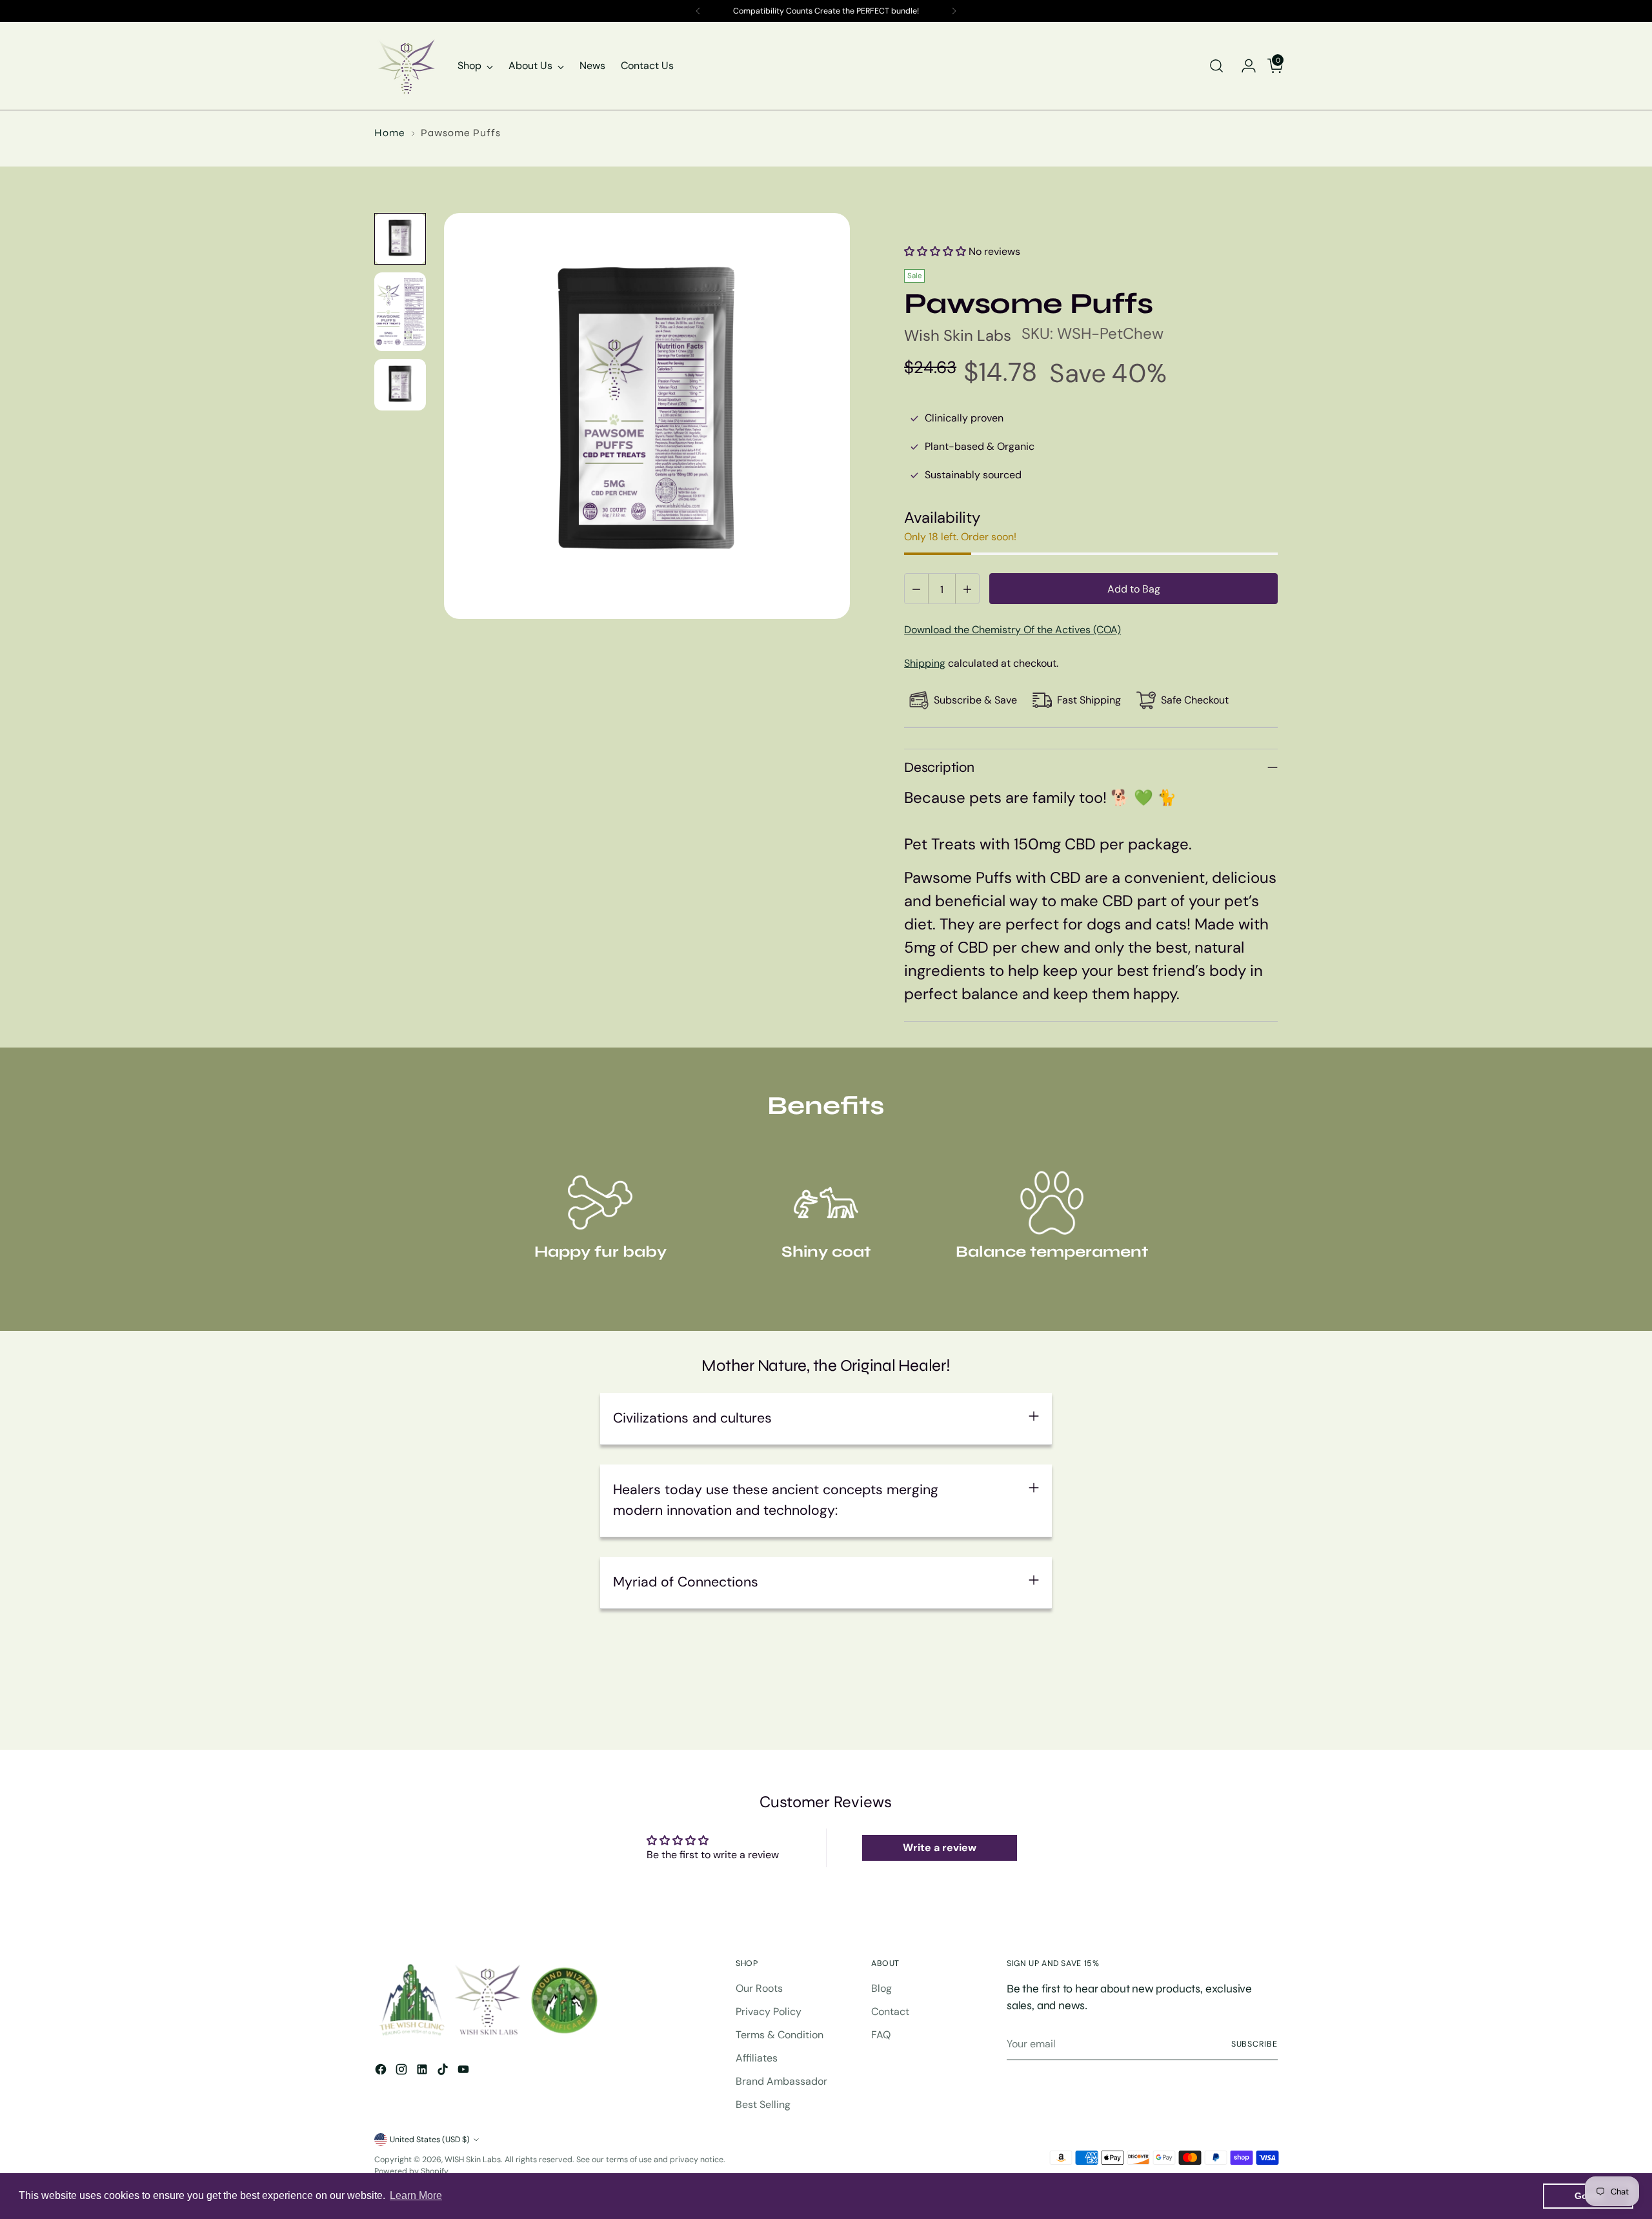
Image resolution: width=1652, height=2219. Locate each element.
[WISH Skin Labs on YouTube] (465, 2072)
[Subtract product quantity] (917, 589)
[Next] (954, 11)
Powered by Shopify (411, 2171)
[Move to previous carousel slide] (1237, 1706)
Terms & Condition (780, 2035)
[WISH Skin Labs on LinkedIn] (423, 2072)
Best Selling (763, 2104)
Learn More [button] (416, 2195)
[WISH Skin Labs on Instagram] (403, 2072)
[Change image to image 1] (400, 239)
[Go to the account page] (1244, 66)
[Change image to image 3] (400, 385)
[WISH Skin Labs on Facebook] (382, 2072)
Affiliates (757, 2058)
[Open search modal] (1216, 66)
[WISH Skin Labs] (407, 66)
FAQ (881, 2035)
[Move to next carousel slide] (1267, 1705)
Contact (890, 2011)
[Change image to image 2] (400, 312)
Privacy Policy (769, 2011)
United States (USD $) (430, 2140)
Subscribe (1254, 2044)
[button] (935, 251)
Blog (881, 1988)
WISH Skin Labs (473, 2160)
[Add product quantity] (967, 589)
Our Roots (759, 1988)
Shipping (925, 663)
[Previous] (698, 11)
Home (390, 133)
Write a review (940, 1848)
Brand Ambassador (781, 2081)
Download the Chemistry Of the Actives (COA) (1012, 630)
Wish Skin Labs (958, 335)
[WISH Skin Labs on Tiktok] (444, 2072)
